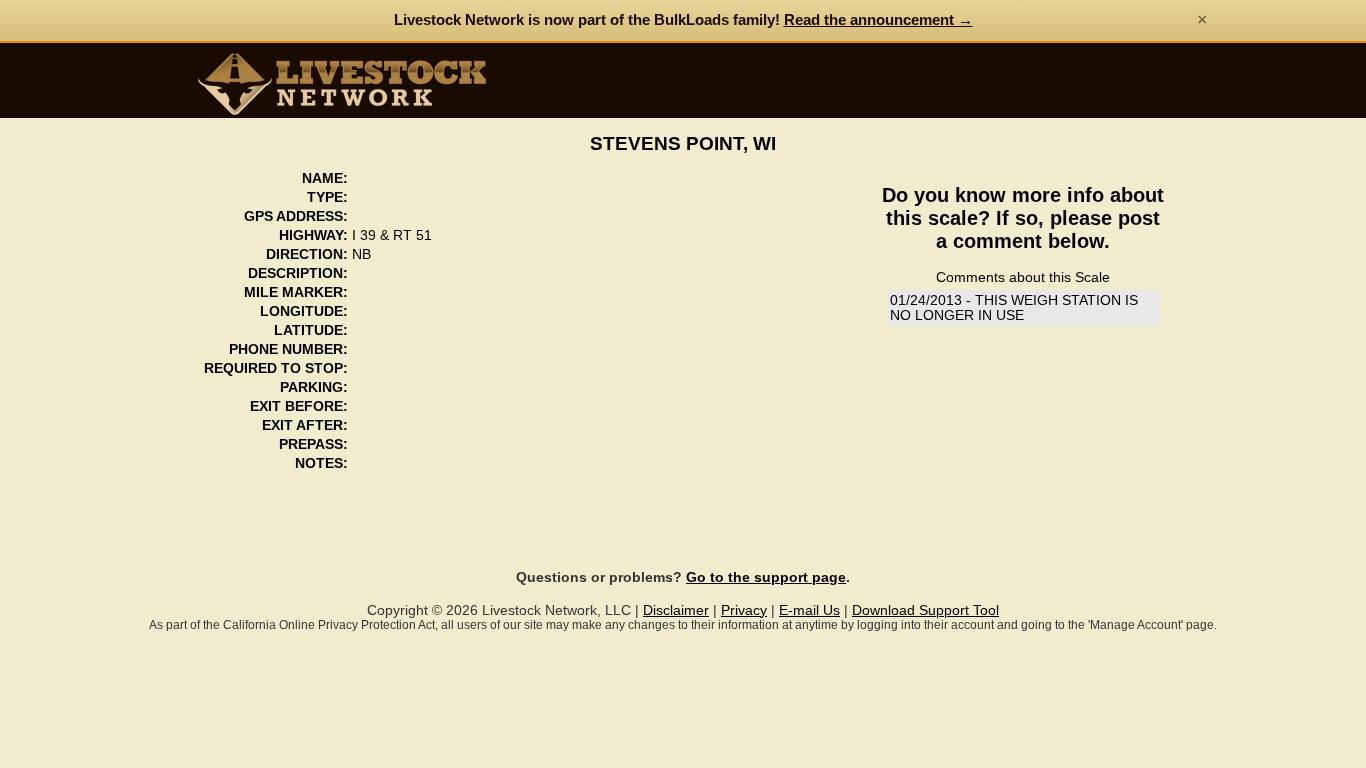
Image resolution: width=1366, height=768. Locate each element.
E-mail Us (809, 610)
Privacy (744, 610)
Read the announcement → (878, 19)
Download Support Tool (925, 610)
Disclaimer (676, 610)
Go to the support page (766, 577)
